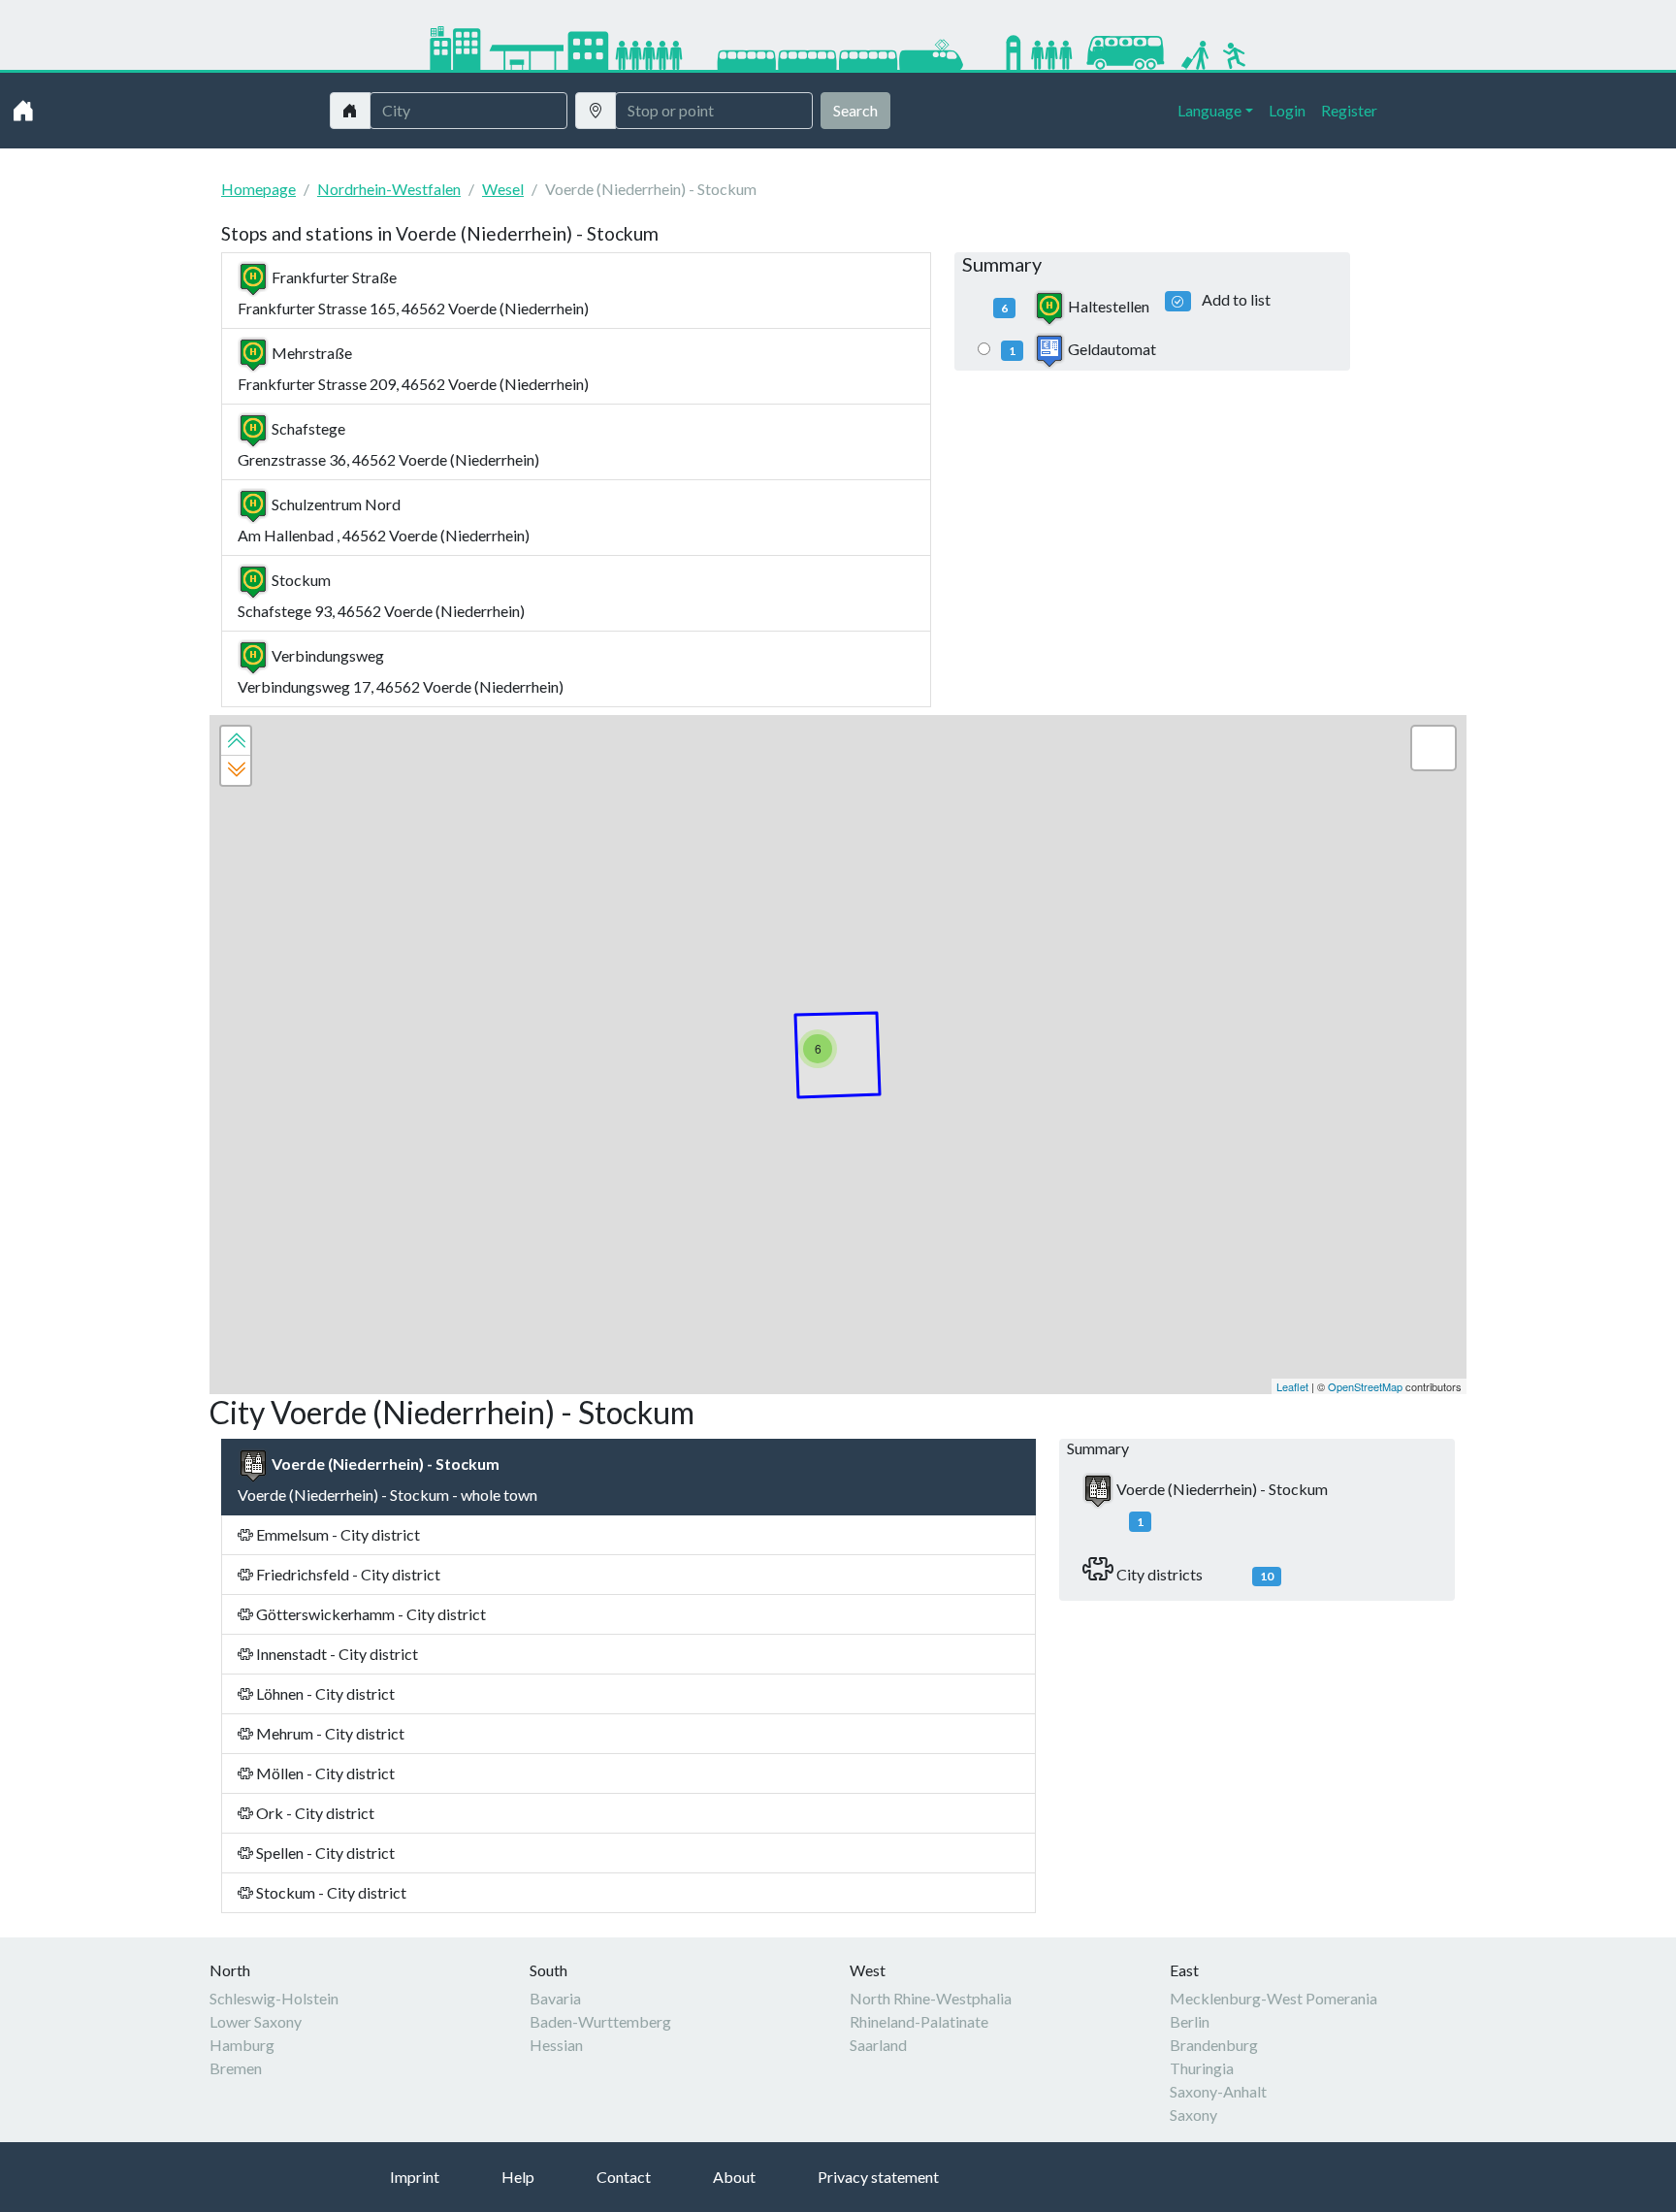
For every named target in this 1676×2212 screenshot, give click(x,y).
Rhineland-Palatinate (919, 2021)
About (734, 2177)
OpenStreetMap (1365, 1386)
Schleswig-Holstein (274, 1998)
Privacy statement (878, 2177)
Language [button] (1209, 110)
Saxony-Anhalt (1218, 2091)
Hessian (556, 2045)
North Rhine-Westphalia (931, 1998)
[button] (236, 741)
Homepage (258, 189)
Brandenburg (1214, 2045)
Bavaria (555, 1998)
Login (1287, 110)
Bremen (236, 2068)
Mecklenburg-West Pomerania (1273, 1998)
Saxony (1193, 2114)
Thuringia (1202, 2068)
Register (1349, 110)
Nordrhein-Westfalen (389, 189)
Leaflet (1292, 1386)
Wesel (503, 189)
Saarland (878, 2045)
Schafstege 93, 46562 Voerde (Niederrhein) (381, 595)
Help (518, 2177)
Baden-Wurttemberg (600, 2021)
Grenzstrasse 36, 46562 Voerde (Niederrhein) (388, 444)
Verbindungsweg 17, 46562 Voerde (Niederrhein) (401, 671)
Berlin (1190, 2021)
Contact (624, 2177)
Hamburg (242, 2045)
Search (855, 110)
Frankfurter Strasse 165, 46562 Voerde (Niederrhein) (413, 293)
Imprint (415, 2177)
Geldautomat (1082, 349)
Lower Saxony (256, 2021)
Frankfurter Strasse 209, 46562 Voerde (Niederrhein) (413, 368)
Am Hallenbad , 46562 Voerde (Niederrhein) (384, 520)
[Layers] (1434, 748)
